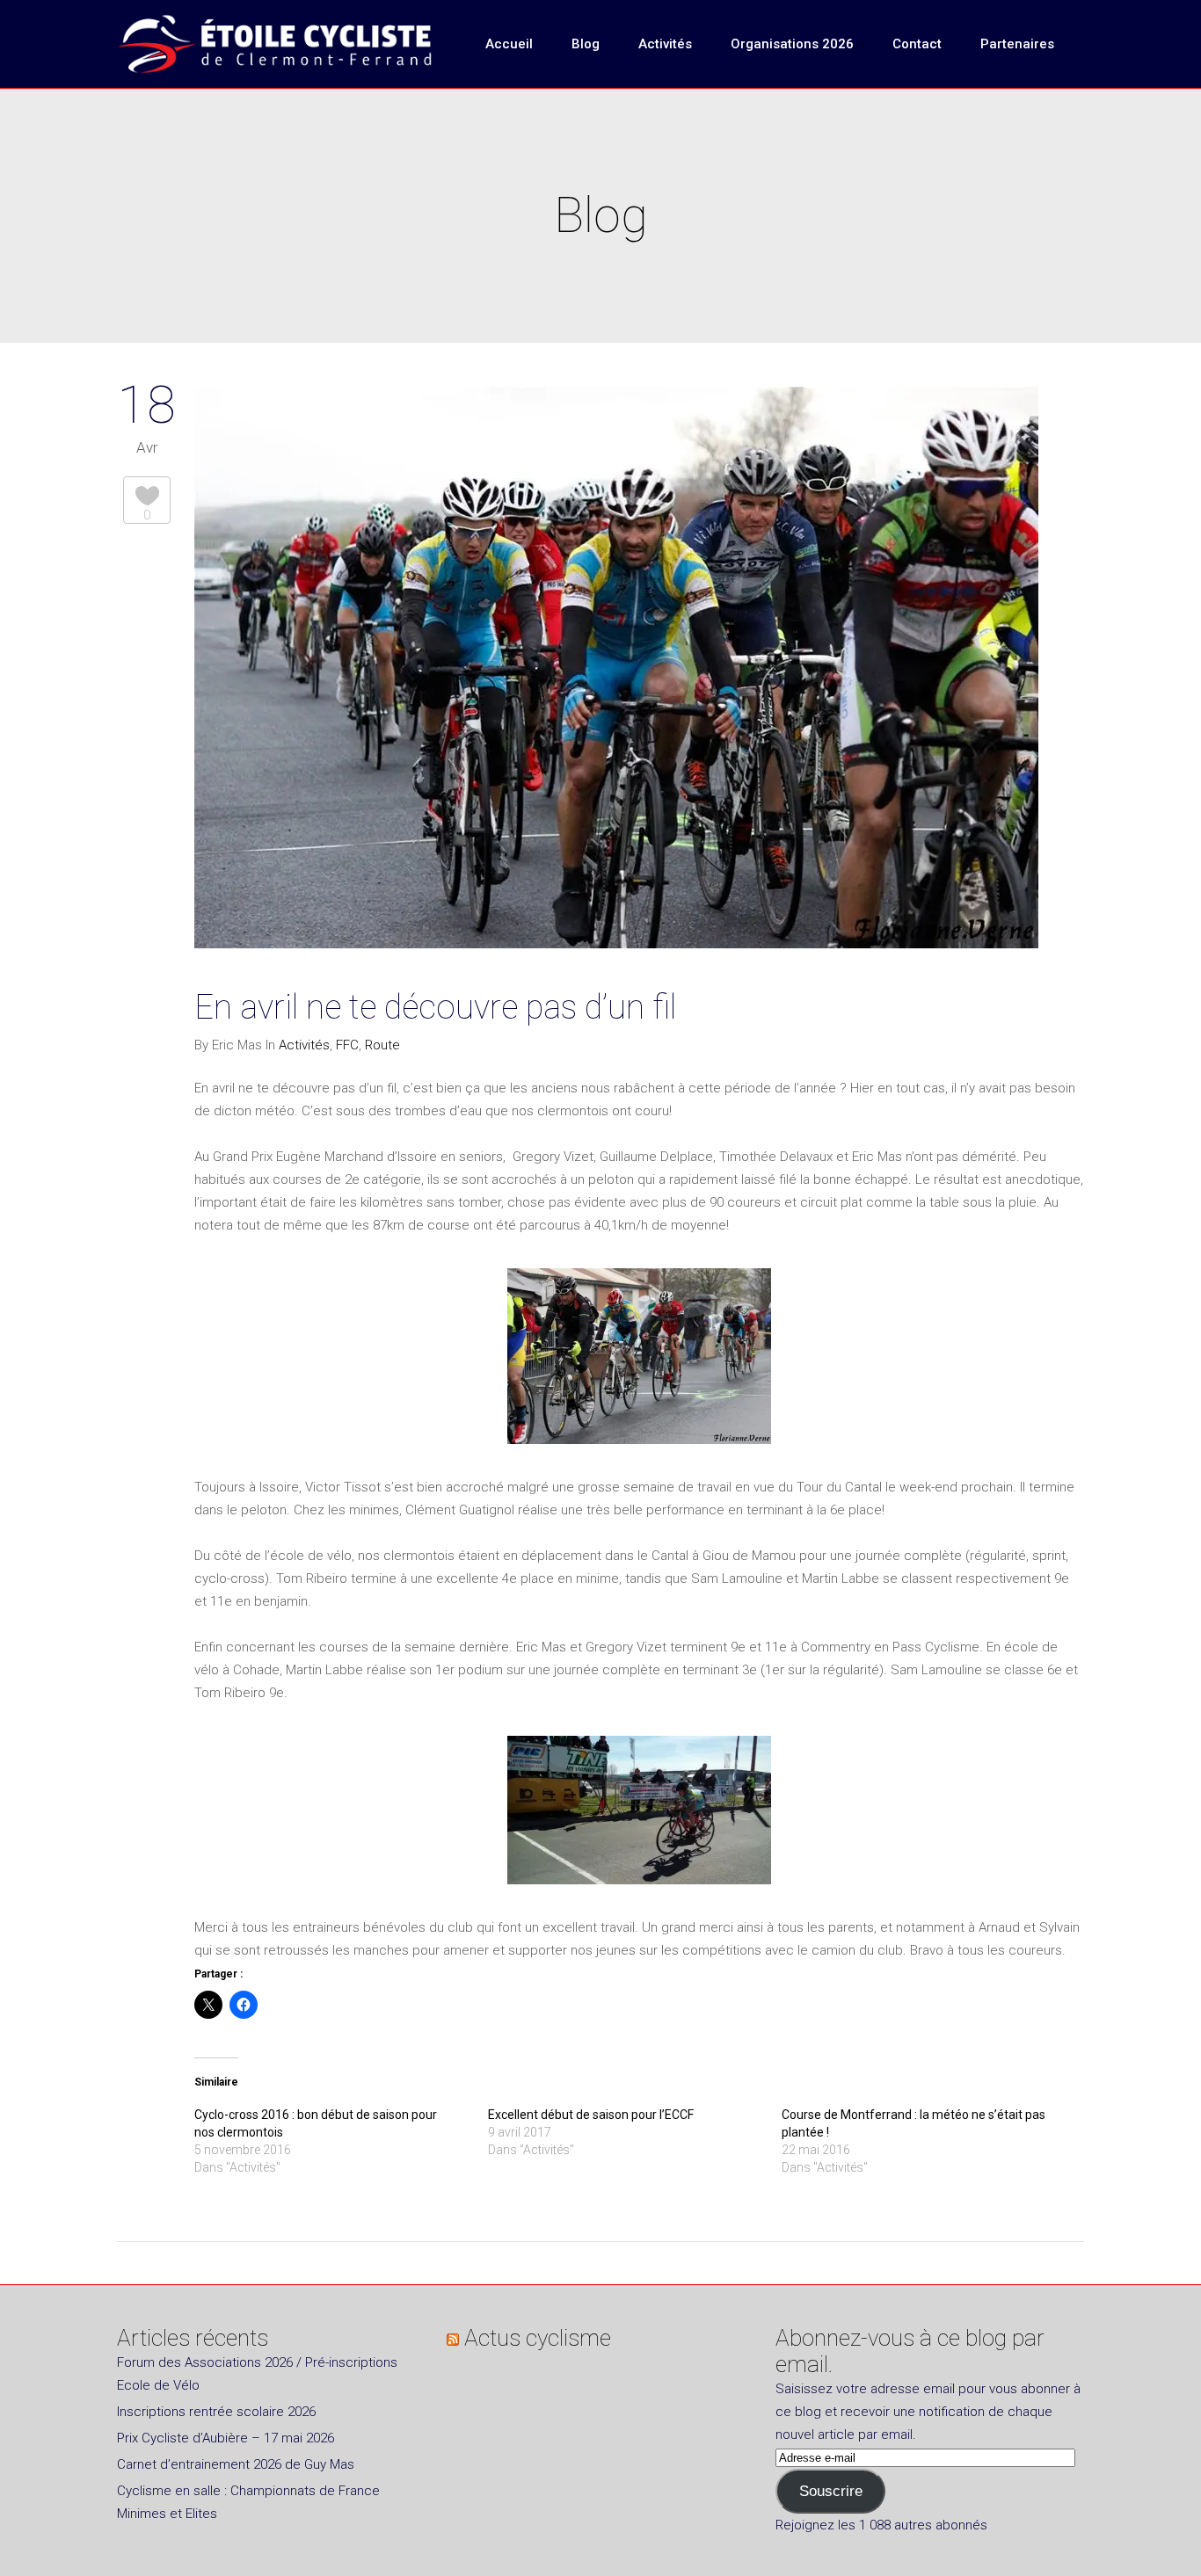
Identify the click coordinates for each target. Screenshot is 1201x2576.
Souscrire (831, 2491)
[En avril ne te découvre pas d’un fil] (616, 671)
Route (382, 1045)
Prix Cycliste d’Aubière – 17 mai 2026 (226, 2438)
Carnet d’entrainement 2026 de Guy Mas (236, 2464)
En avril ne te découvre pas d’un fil (435, 1007)
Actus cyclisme (538, 2338)
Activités (304, 1045)
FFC (347, 1045)
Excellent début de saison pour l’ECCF (591, 2115)
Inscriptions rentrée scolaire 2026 (216, 2412)
